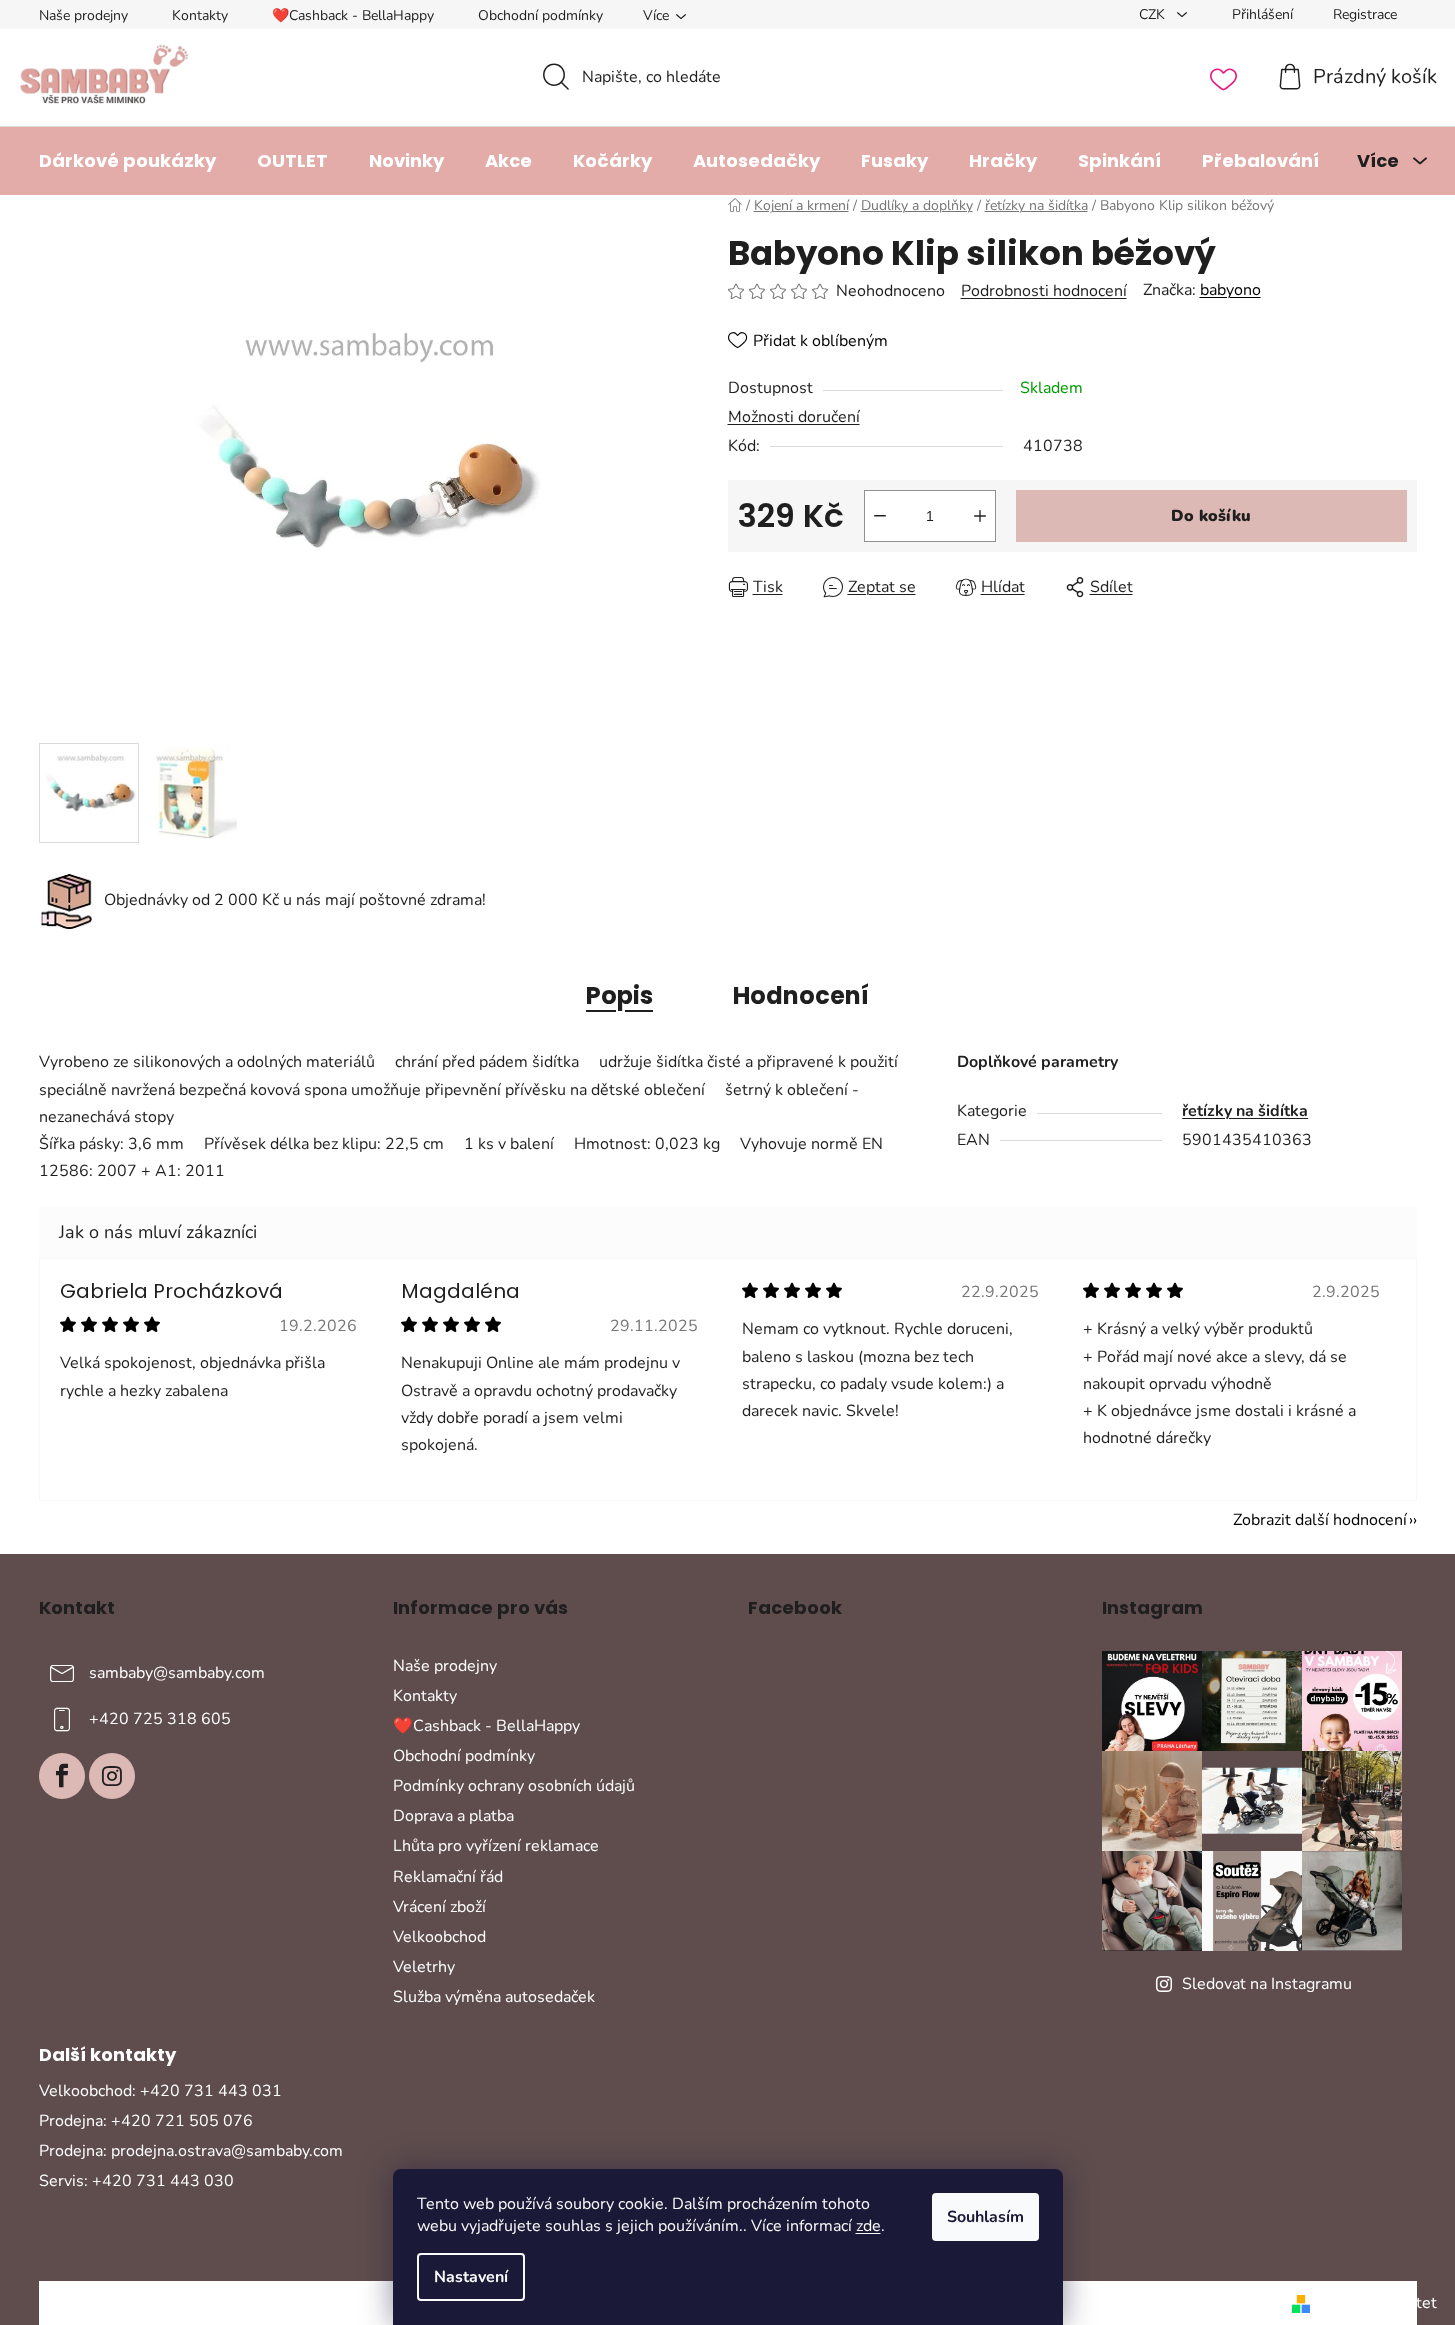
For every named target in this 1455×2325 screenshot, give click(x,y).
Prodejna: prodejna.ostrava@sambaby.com (191, 2151)
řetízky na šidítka (1245, 1111)
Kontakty (200, 15)
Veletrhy (424, 1967)
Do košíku (1211, 516)
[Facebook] (62, 1776)
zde (868, 2226)
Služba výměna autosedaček (494, 1997)
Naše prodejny (83, 15)
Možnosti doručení (794, 417)
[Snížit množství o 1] (880, 516)
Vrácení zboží (439, 1907)
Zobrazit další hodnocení (1320, 1520)
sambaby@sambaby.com (177, 1672)
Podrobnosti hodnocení (1044, 291)
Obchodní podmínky (540, 15)
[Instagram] (112, 1776)
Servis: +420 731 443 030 (136, 2181)
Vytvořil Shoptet (1377, 2303)
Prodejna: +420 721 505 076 (146, 2121)
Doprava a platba (453, 1816)
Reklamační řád (448, 1877)
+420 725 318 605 (160, 1718)
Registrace (1365, 14)
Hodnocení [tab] (801, 995)
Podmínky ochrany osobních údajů (514, 1786)
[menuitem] (127, 161)
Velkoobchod (439, 1937)
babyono (1230, 290)
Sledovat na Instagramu (1267, 1984)
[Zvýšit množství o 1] (980, 516)
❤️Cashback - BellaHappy (353, 15)
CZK (1154, 14)
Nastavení (471, 2277)
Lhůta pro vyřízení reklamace (496, 1846)
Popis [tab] (619, 995)
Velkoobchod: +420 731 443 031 (160, 2091)
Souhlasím (985, 2217)
